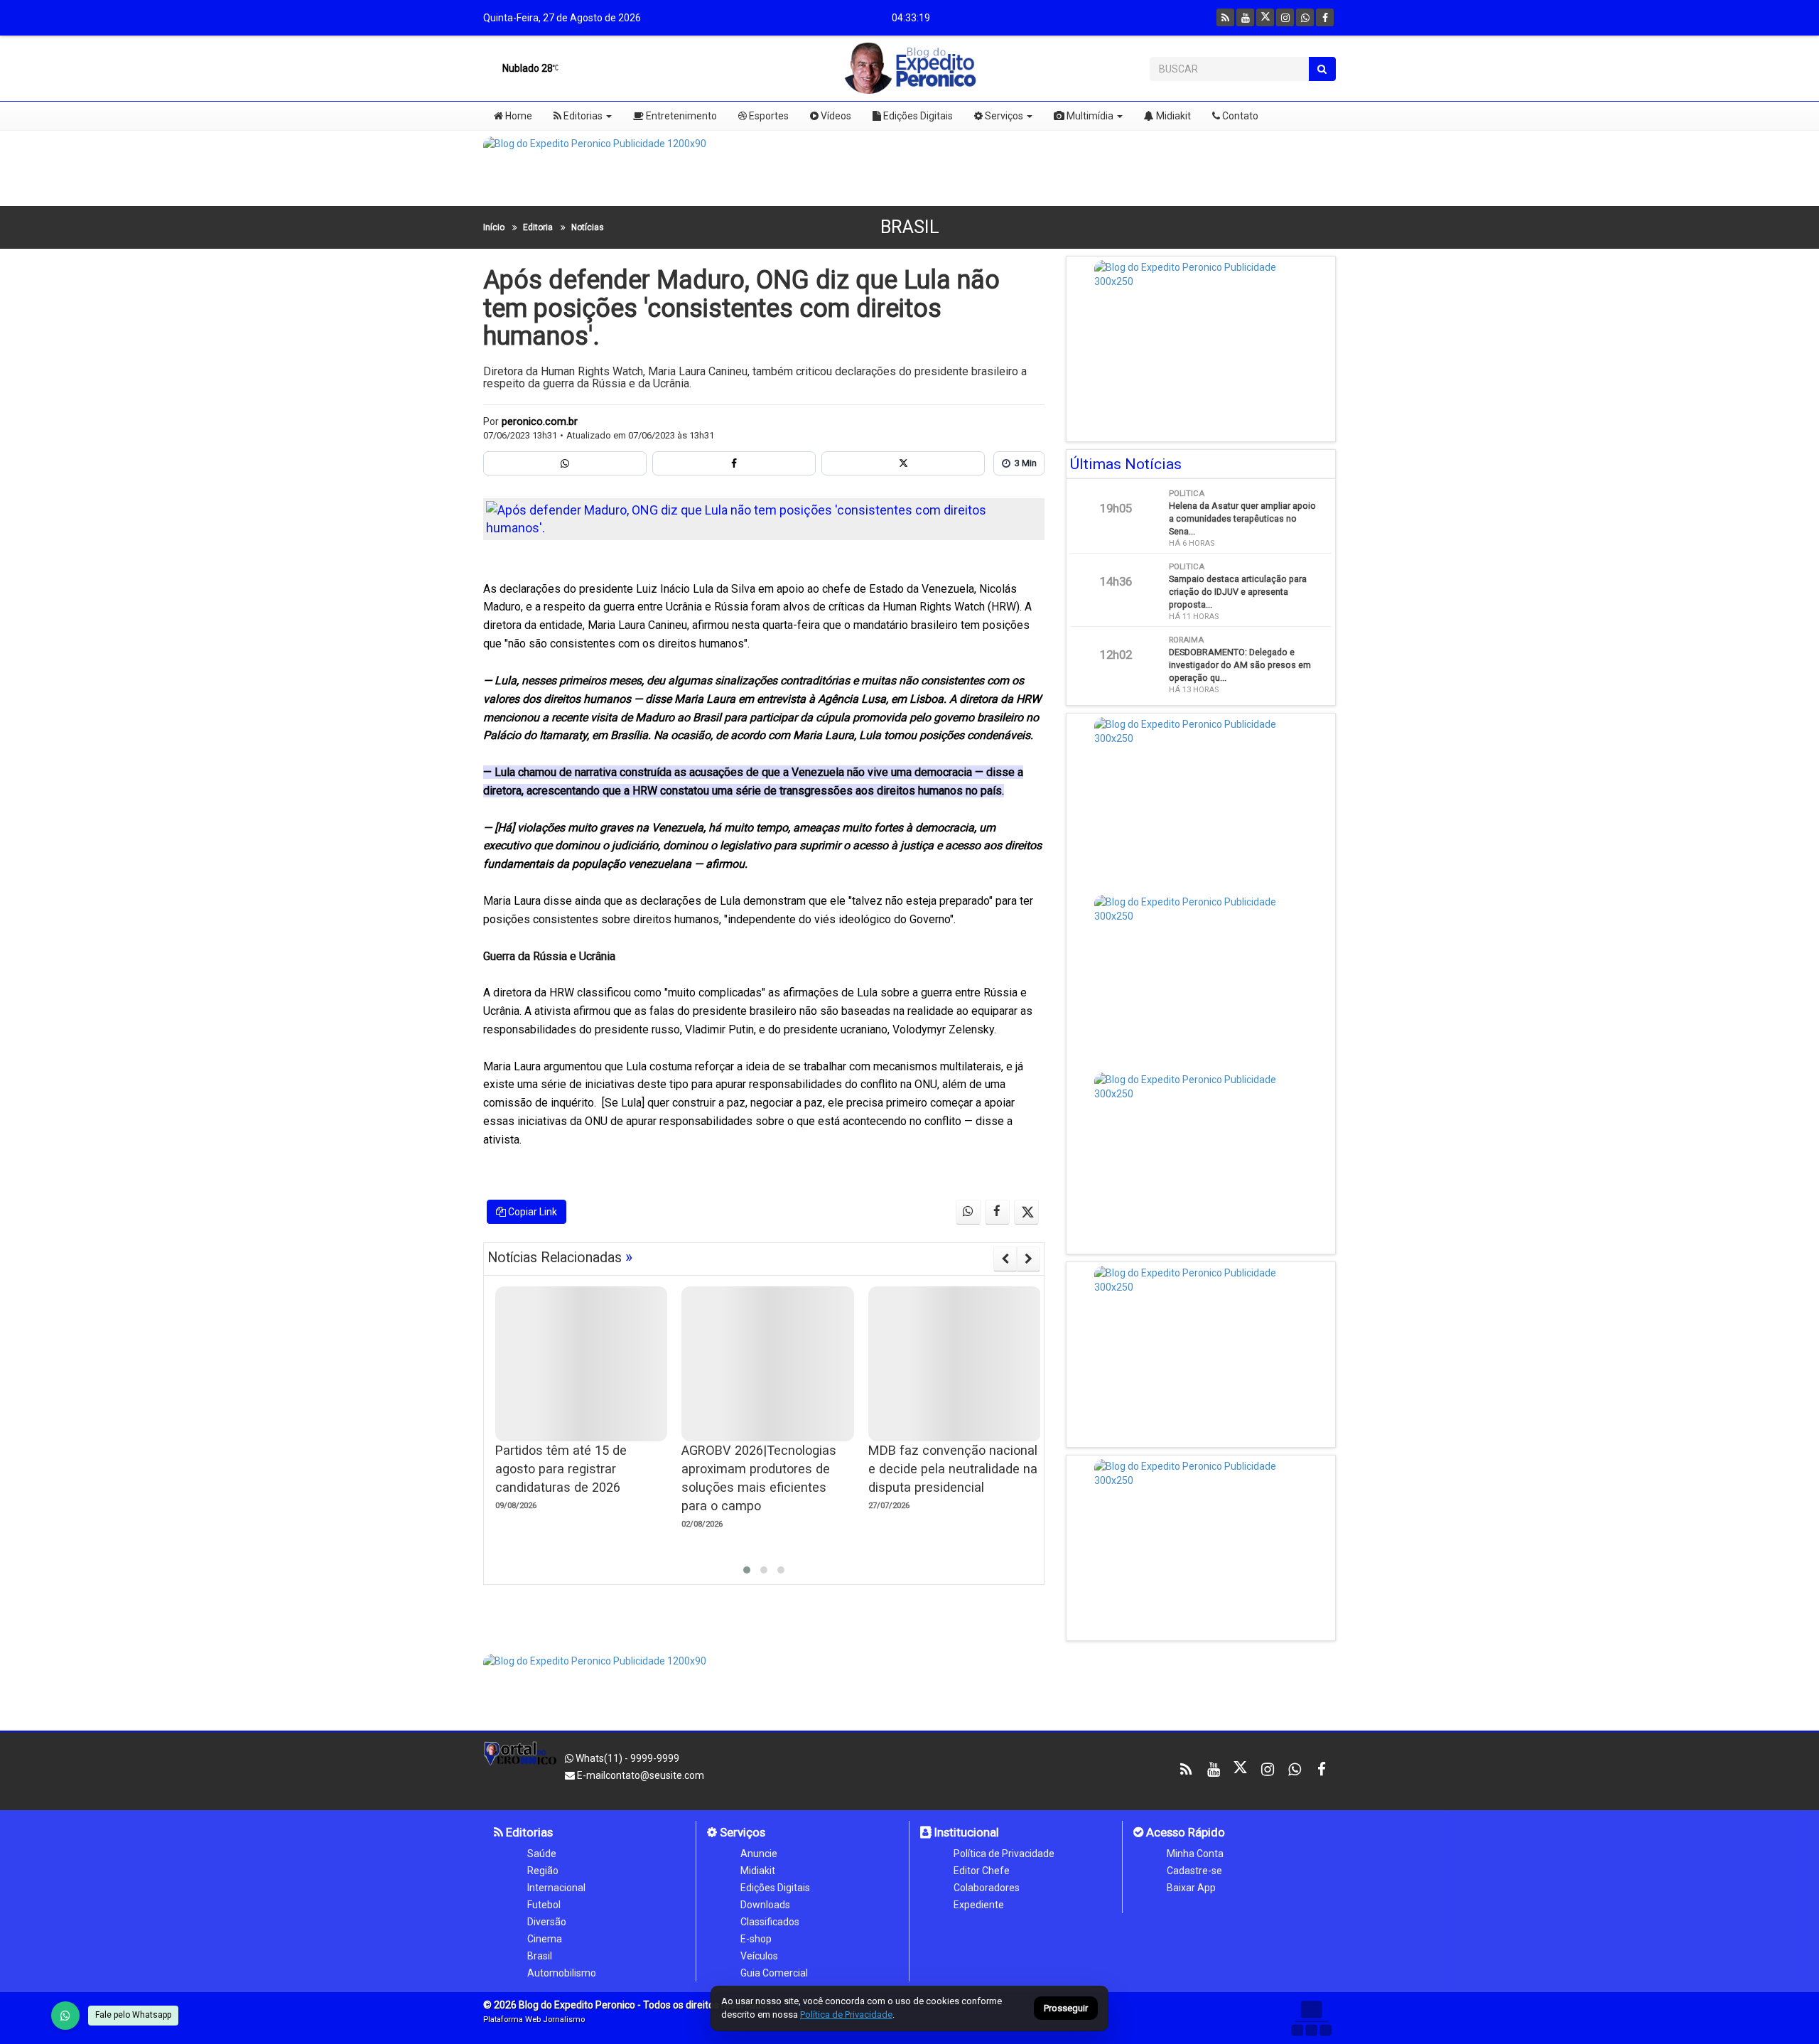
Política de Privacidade (1004, 1854)
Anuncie (759, 1854)
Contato (1239, 116)
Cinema (545, 1939)
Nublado (527, 68)
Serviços (1003, 116)
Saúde (542, 1854)
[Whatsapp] (1305, 17)
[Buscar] (1322, 69)
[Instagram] (1285, 17)
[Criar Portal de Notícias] (1311, 2018)
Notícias (588, 227)
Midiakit (1172, 116)
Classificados (770, 1922)
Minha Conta (1195, 1854)
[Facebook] (1325, 17)
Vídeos (835, 116)
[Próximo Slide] (1029, 1259)
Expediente (979, 1905)
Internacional (556, 1888)
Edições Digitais (917, 116)
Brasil (910, 227)
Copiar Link (531, 1212)
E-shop (756, 1939)
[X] (1265, 17)
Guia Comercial (774, 1973)
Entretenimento (680, 116)
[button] (747, 1570)
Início (494, 227)
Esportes (768, 116)
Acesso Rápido (1184, 1832)
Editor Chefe (982, 1871)
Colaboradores (987, 1888)
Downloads (765, 1905)
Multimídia (1089, 116)
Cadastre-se (1194, 1871)
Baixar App (1191, 1888)
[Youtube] (1245, 17)
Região (543, 1871)
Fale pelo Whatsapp (133, 2015)
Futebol (544, 1905)
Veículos (759, 1956)
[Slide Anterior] (1005, 1259)
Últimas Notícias (1126, 464)
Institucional (965, 1832)
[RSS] (1225, 17)
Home (518, 116)
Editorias (582, 116)
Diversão (547, 1922)
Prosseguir (1066, 2009)
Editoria (538, 227)
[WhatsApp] (65, 2016)
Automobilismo (562, 1973)
